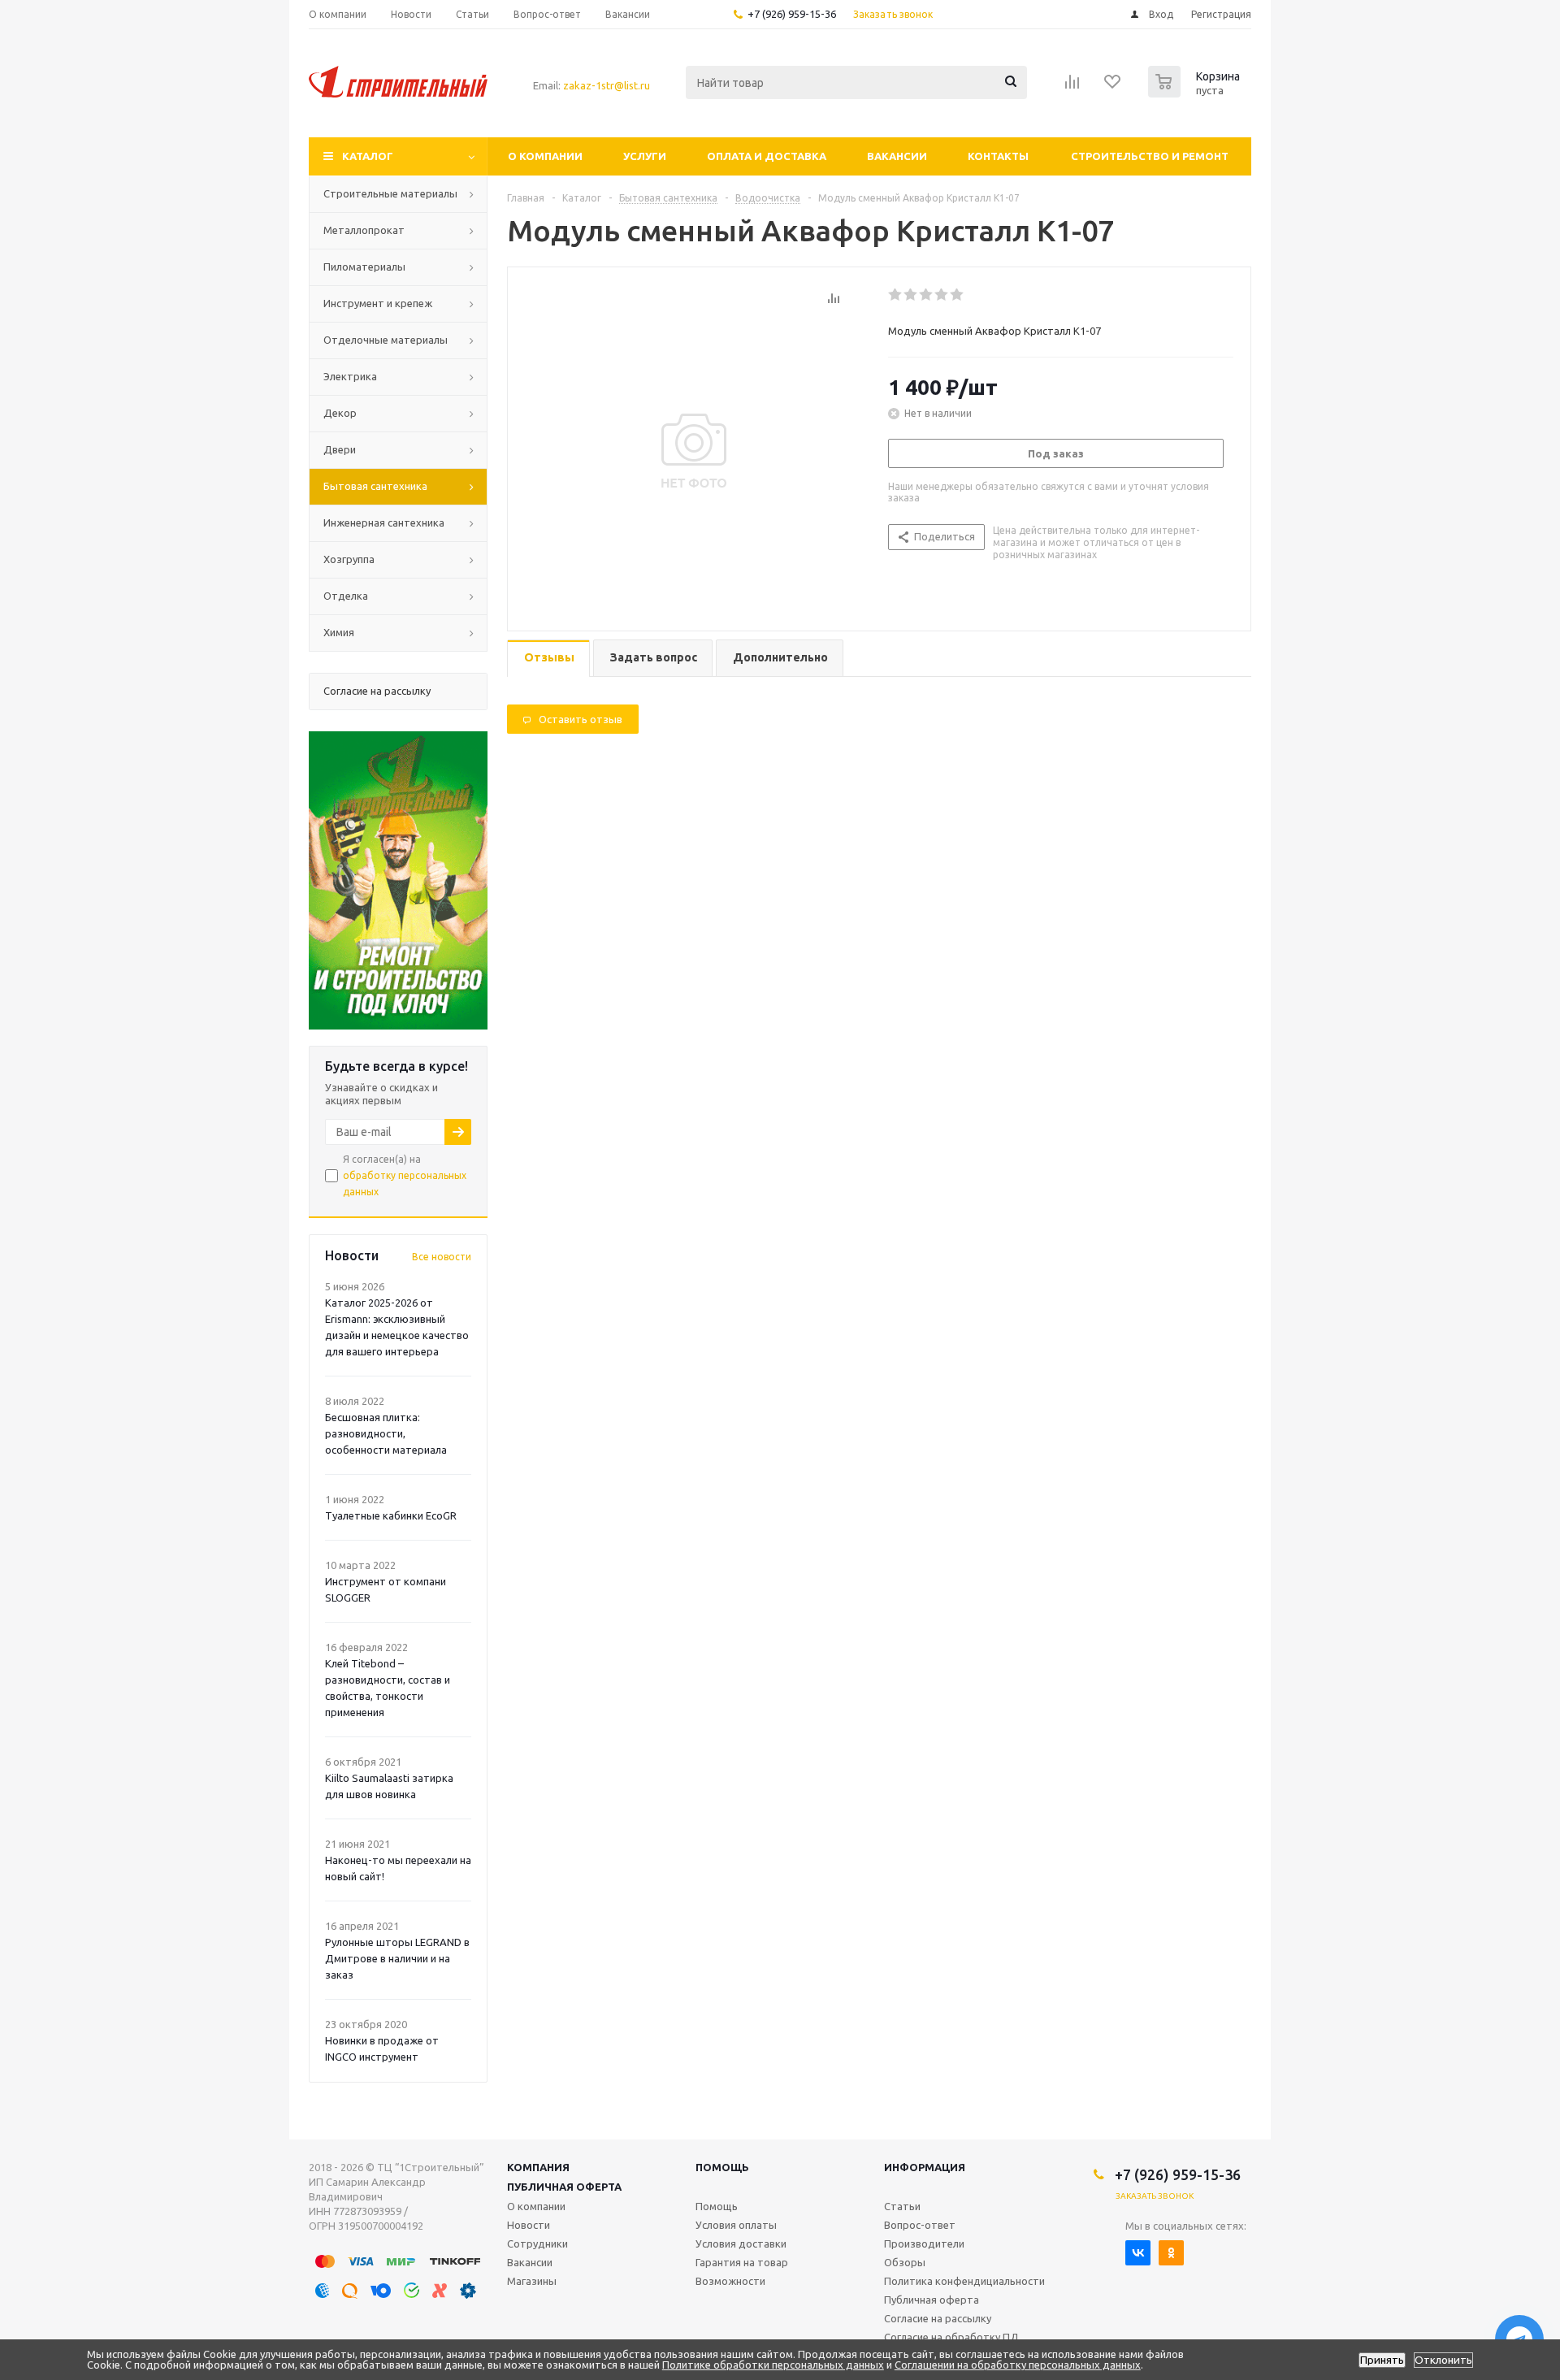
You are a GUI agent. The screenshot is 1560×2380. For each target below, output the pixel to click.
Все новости (442, 1257)
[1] (896, 295)
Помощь (722, 2167)
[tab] (548, 659)
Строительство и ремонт (1150, 156)
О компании (545, 156)
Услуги (645, 156)
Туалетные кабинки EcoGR (391, 1515)
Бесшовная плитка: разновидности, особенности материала (386, 1433)
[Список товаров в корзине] (1196, 93)
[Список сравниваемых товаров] (1072, 87)
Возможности (730, 2281)
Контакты (998, 156)
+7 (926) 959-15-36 (792, 14)
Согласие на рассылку (938, 2318)
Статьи (902, 2206)
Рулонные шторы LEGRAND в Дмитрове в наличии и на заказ (397, 1958)
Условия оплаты (736, 2225)
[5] (958, 295)
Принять (1382, 2360)
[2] (911, 295)
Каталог (368, 156)
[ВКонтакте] (1138, 2253)
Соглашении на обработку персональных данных (1018, 2365)
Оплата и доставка (767, 156)
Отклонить (1443, 2360)
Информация (925, 2167)
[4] (942, 295)
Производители (924, 2243)
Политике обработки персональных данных (773, 2365)
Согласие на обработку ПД (951, 2337)
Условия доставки (741, 2243)
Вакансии (897, 156)
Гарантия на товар (742, 2262)
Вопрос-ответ (920, 2225)
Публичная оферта (564, 2187)
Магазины (532, 2281)
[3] (927, 295)
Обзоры (905, 2262)
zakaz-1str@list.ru (607, 85)
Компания (538, 2167)
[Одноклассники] (1171, 2253)
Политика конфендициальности (964, 2281)
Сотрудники (537, 2243)
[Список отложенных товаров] (1113, 87)
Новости (529, 2225)
